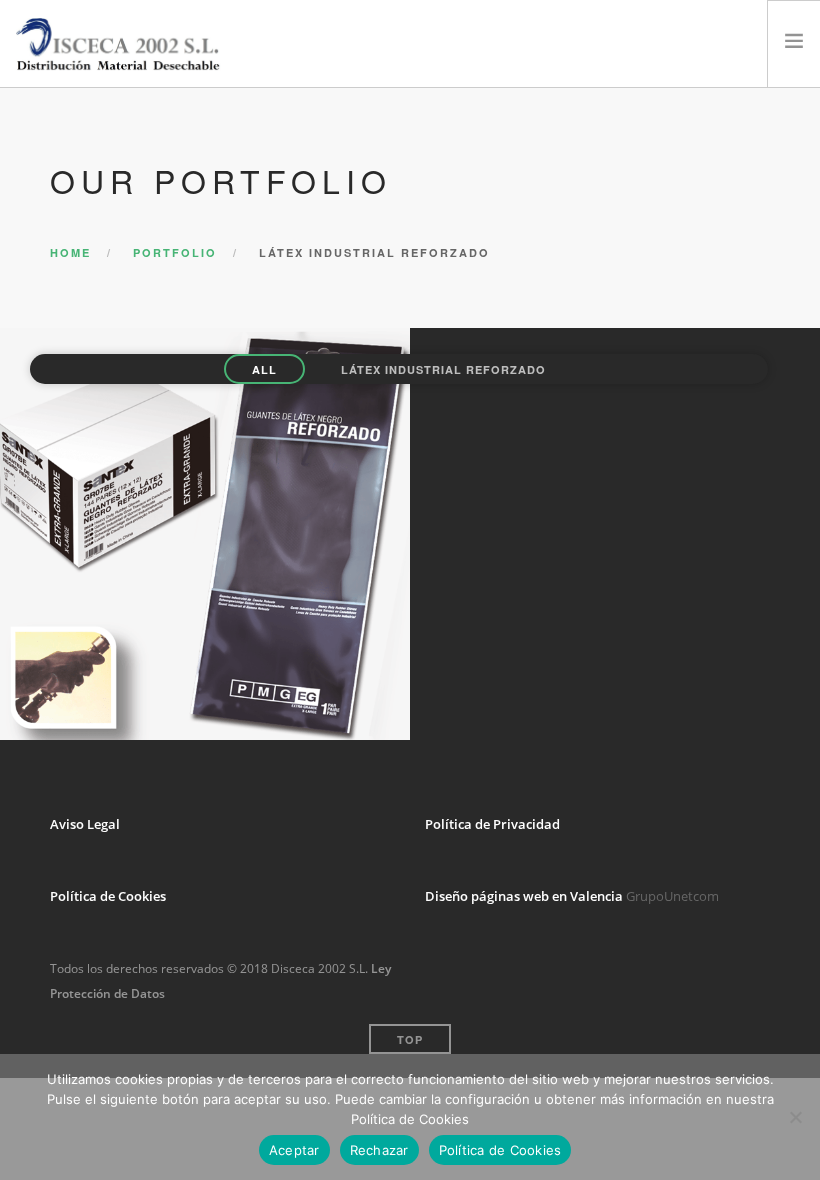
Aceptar (294, 1150)
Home (70, 252)
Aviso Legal (85, 824)
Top (410, 1039)
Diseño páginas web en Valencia (524, 896)
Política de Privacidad (492, 824)
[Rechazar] (795, 1117)
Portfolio (175, 252)
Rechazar (379, 1150)
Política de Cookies (108, 896)
